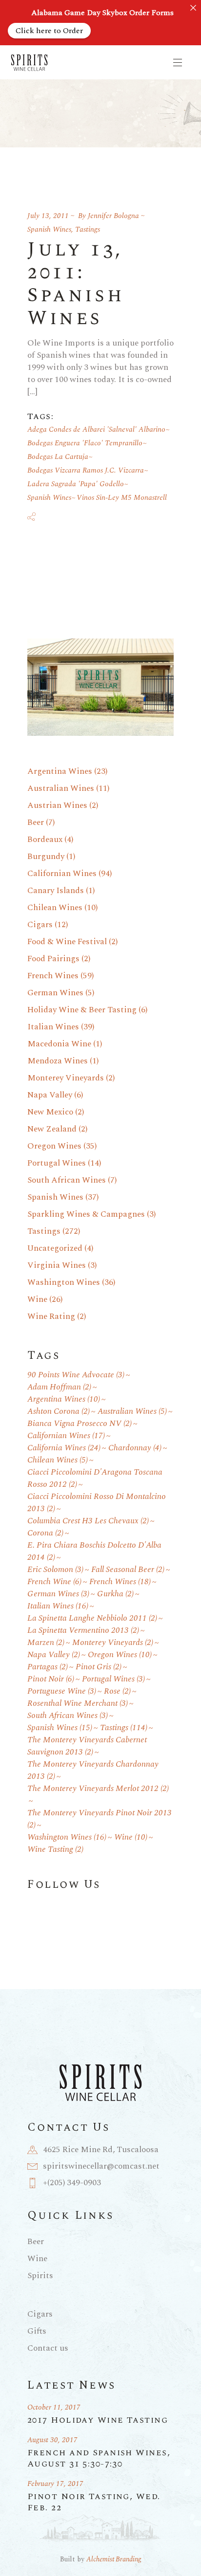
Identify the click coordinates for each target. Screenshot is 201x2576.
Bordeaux (45, 840)
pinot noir (51, 1679)
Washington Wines (64, 1282)
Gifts (37, 2331)
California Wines (64, 1448)
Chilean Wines (55, 908)
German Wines (55, 993)
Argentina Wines (60, 771)
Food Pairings (53, 959)
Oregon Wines (54, 1146)
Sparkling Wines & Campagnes (86, 1214)
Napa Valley (50, 1095)
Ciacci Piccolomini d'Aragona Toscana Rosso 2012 (95, 1479)
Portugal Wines (57, 1163)
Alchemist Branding (114, 2559)
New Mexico (50, 1112)
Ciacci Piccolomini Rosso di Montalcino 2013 (97, 1503)
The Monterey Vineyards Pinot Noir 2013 (100, 1819)
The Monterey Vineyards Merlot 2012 (98, 1789)
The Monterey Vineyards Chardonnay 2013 (93, 1771)
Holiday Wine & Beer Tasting (82, 1010)
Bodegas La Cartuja (58, 457)
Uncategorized (55, 1248)
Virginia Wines (57, 1265)
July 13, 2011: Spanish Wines (76, 284)
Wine (37, 1299)
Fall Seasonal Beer (128, 1570)
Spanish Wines (49, 229)
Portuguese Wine (62, 1691)
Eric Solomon (55, 1570)
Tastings (88, 229)
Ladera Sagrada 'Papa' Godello (76, 484)
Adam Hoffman (59, 1387)
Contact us (48, 2348)
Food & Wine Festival (67, 942)
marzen (46, 1643)
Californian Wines (62, 874)
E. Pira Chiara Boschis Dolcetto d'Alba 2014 (94, 1552)
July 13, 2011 (48, 216)
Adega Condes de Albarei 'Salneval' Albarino (96, 429)
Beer (36, 822)
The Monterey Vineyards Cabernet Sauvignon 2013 (87, 1746)
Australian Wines (61, 788)
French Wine (54, 1582)
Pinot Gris (99, 1667)
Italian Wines (53, 1027)
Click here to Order (49, 31)
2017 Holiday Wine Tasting (98, 2420)
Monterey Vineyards (66, 1078)
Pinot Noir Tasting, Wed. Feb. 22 (94, 2502)
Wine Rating (51, 1316)
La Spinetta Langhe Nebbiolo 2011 (92, 1618)
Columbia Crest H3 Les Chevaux (88, 1521)
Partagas (48, 1667)
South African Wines (67, 1180)
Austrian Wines (57, 805)
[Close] (193, 8)
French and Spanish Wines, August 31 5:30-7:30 (99, 2458)
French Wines (53, 976)
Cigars (40, 925)
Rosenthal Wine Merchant (78, 1704)
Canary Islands (56, 891)
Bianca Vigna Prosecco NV (80, 1424)
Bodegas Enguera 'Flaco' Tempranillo (85, 443)
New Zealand (52, 1129)
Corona (45, 1533)
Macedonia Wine (59, 1044)
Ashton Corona (59, 1412)
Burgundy (46, 857)
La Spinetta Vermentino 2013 (83, 1631)
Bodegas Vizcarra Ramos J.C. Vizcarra (86, 470)
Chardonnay (135, 1448)
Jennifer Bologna (113, 216)
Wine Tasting (55, 1850)
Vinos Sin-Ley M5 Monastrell (122, 498)
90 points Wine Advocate (76, 1375)
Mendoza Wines (58, 1061)
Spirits (40, 2276)
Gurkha (115, 1594)
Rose (117, 1691)
